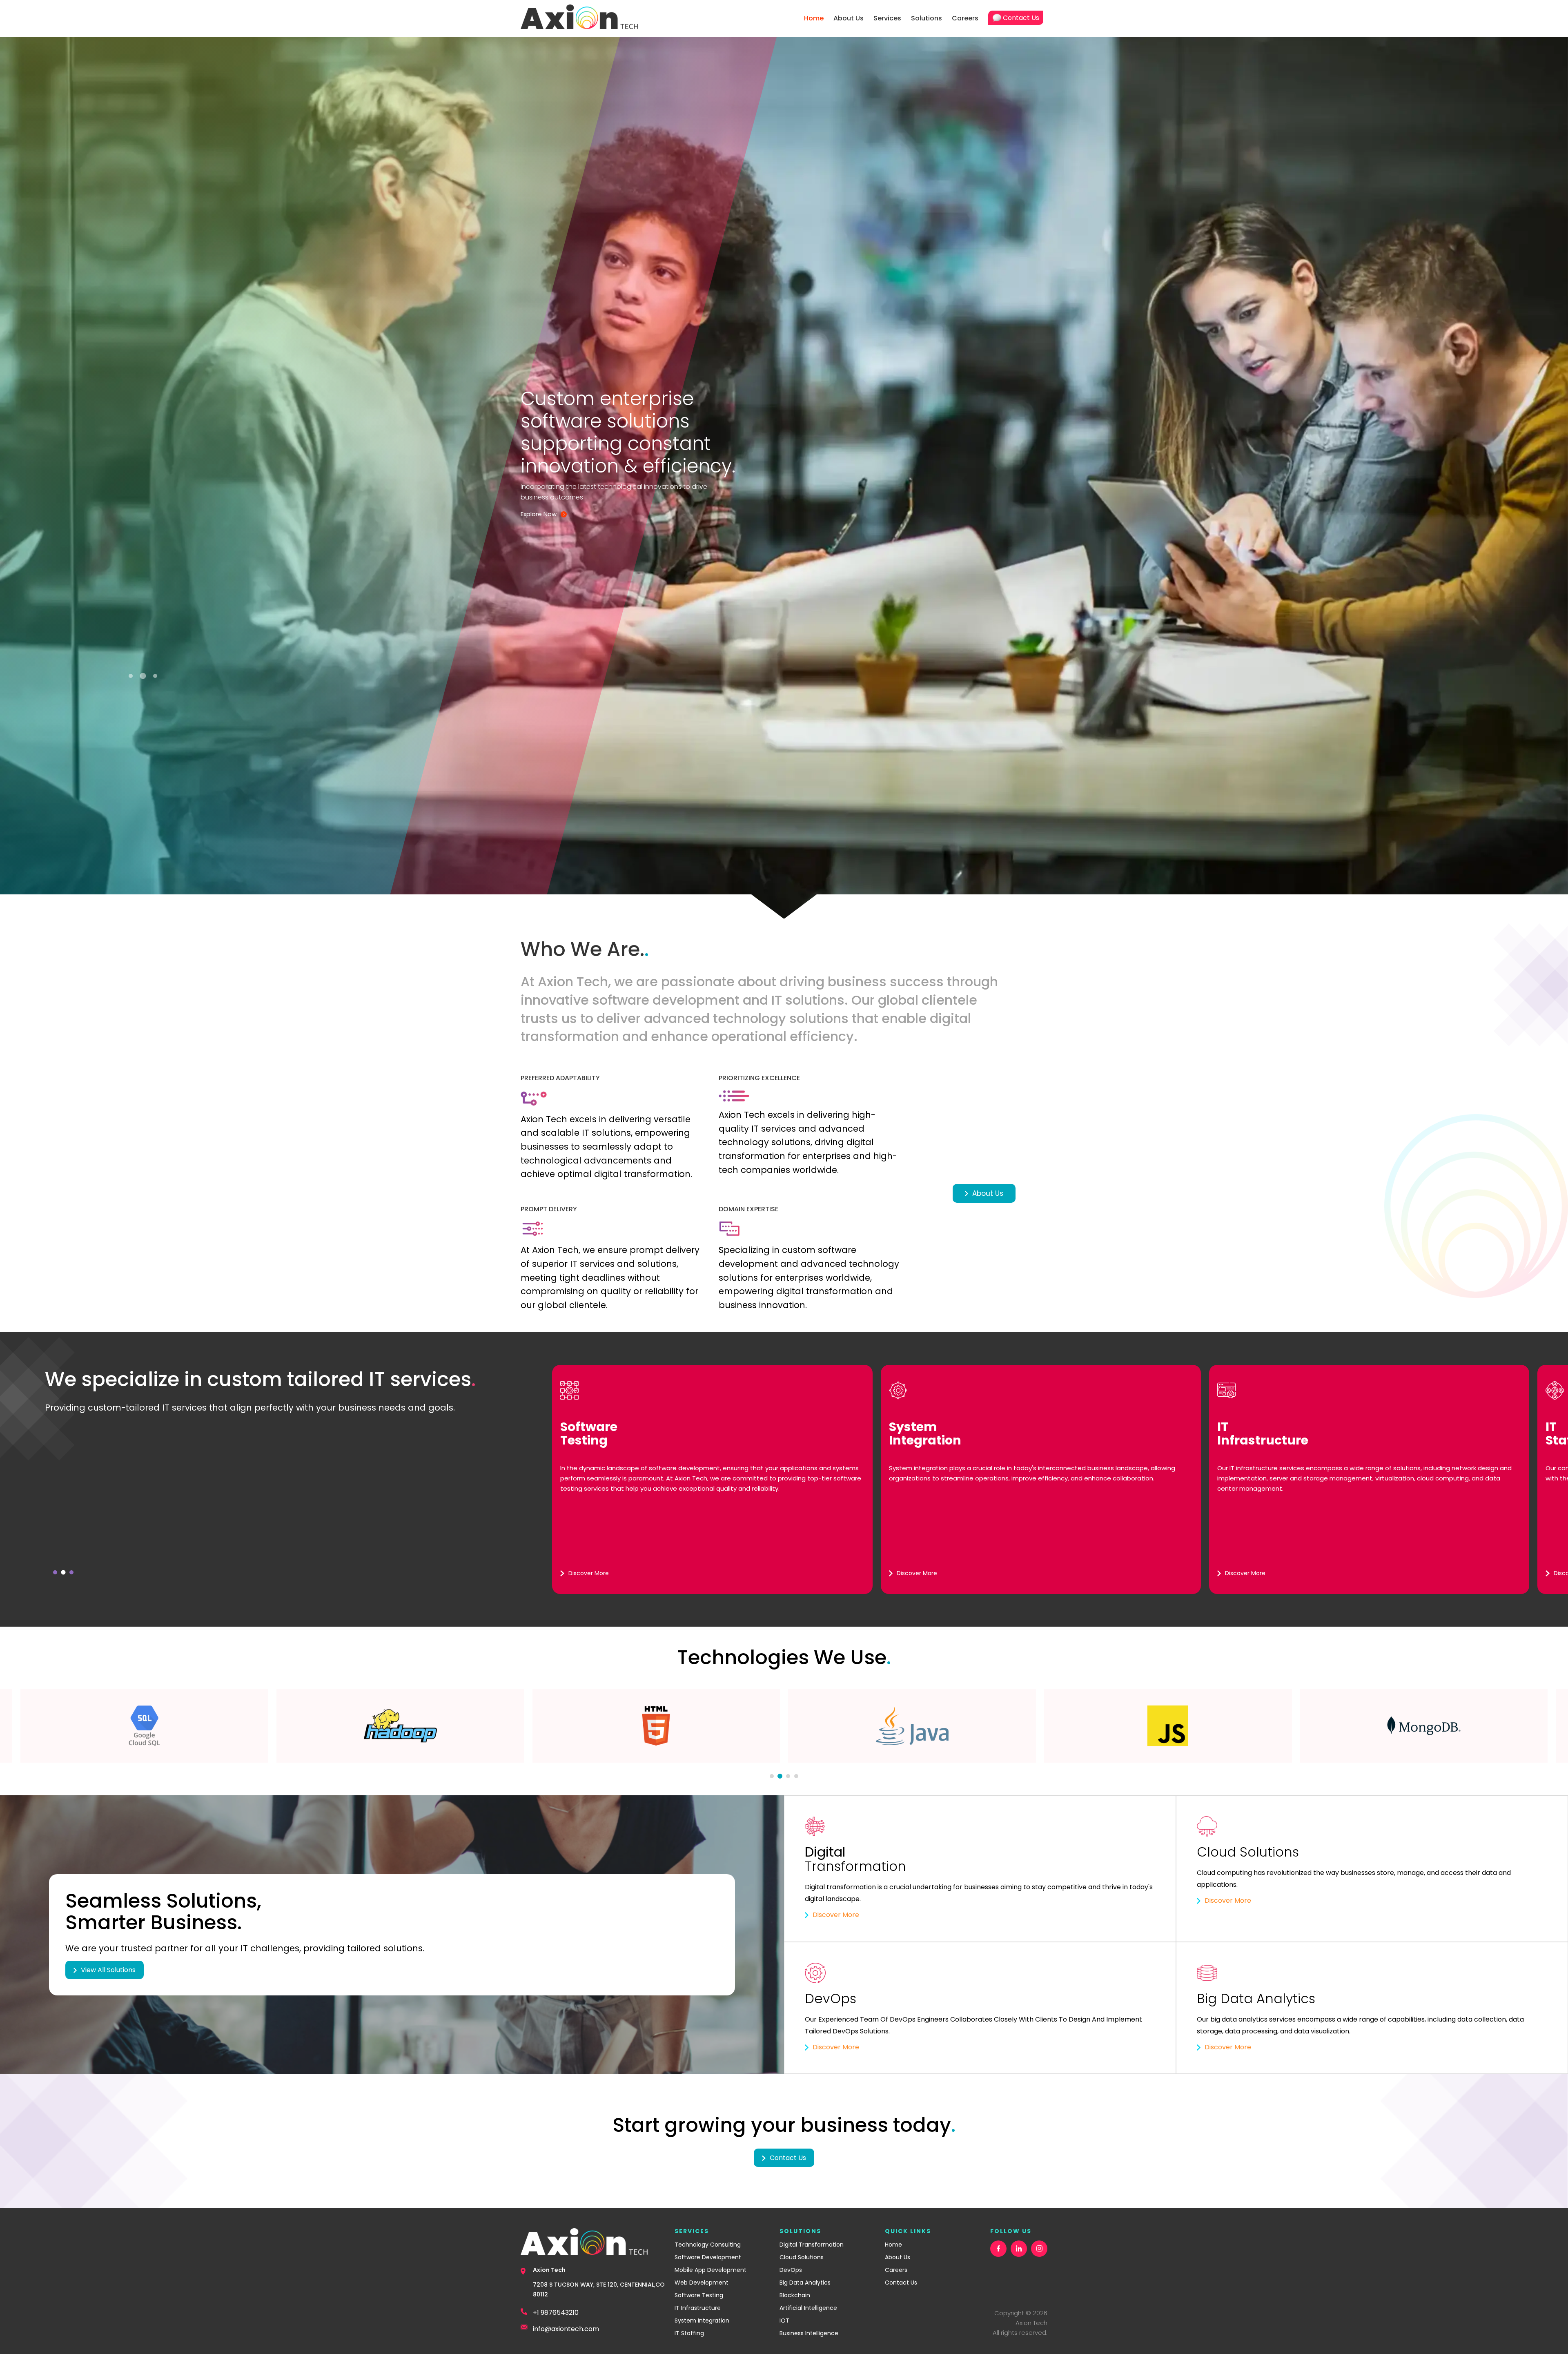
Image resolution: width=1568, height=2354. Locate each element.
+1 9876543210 (556, 2313)
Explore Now (539, 514)
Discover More (836, 1915)
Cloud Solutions (802, 2257)
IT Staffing (689, 2333)
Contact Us (1021, 18)
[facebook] (998, 2249)
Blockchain (795, 2295)
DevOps (791, 2270)
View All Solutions (108, 1970)
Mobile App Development (710, 2270)
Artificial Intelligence (808, 2308)
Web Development (702, 2283)
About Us (849, 18)
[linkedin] (1019, 2249)
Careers (965, 18)
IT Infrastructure (698, 2308)
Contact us (788, 2158)
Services (887, 18)
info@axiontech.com (566, 2329)
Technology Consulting (708, 2245)
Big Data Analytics (805, 2283)
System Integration (702, 2321)
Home (814, 18)
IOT (784, 2321)
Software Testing (699, 2295)
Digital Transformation (812, 2245)
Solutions (927, 18)
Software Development (708, 2257)
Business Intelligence (809, 2333)
